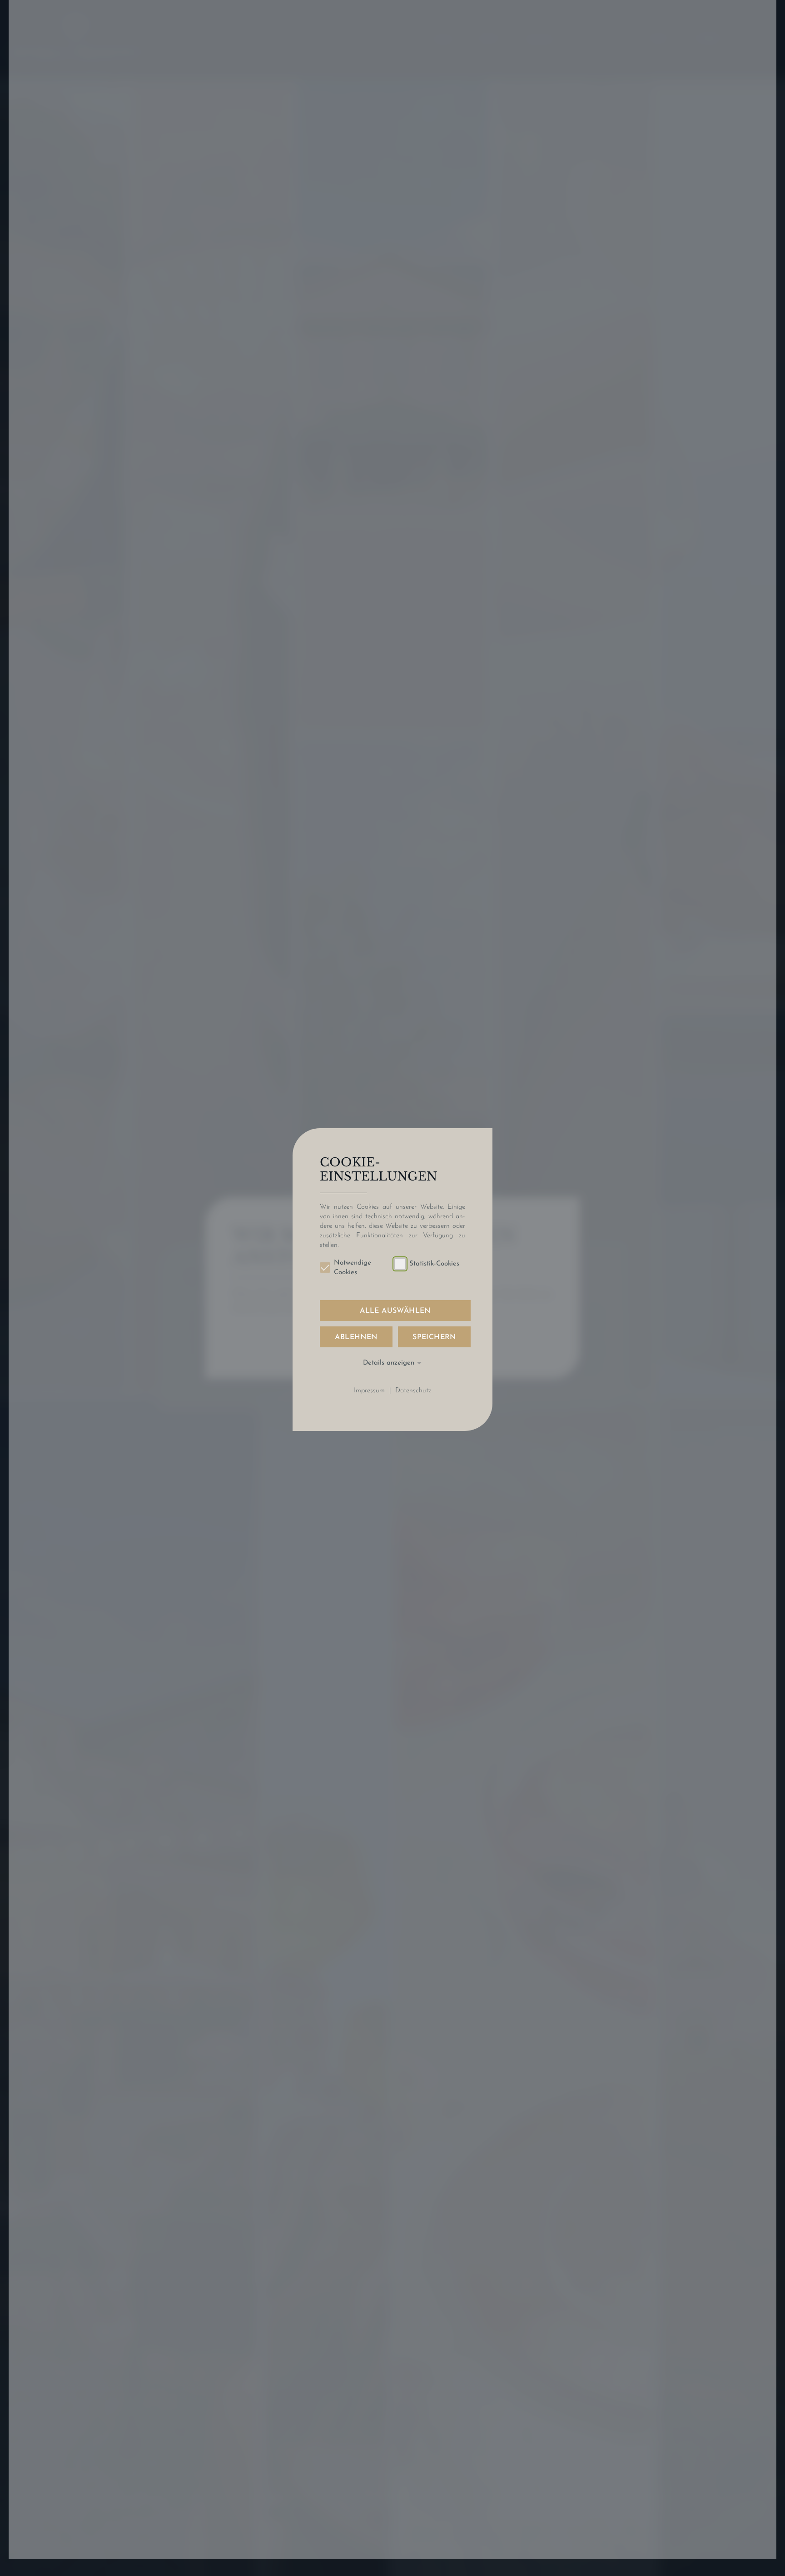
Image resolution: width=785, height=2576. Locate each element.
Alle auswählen (395, 1311)
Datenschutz (413, 1391)
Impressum (369, 1391)
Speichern (434, 1337)
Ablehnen (356, 1337)
